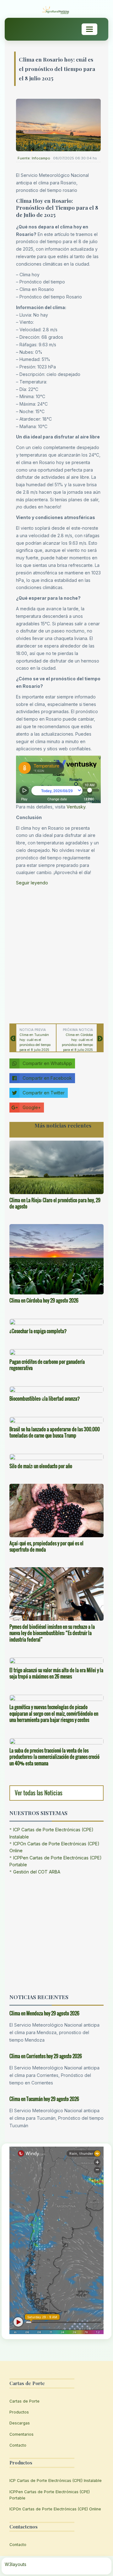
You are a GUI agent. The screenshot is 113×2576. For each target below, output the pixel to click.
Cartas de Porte (24, 2401)
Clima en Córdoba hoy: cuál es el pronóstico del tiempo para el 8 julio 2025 (77, 1042)
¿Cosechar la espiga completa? (38, 1331)
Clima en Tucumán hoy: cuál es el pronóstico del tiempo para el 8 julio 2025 (35, 1042)
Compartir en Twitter (44, 1093)
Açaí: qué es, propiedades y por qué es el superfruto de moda (46, 1546)
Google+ (32, 1107)
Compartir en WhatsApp (47, 1063)
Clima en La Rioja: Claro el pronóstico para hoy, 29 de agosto (55, 1203)
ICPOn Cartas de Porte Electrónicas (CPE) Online (55, 2509)
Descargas (20, 2423)
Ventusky (76, 807)
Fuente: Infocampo (34, 158)
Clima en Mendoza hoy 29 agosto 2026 (44, 2013)
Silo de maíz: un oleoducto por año (41, 1466)
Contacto (18, 2445)
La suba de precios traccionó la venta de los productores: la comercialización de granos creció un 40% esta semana (54, 1757)
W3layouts (16, 2564)
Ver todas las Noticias (39, 1793)
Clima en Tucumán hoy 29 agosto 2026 (44, 2099)
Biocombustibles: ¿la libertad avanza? (45, 1398)
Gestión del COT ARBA (37, 1872)
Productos (19, 2412)
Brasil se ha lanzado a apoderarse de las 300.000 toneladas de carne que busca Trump (55, 1432)
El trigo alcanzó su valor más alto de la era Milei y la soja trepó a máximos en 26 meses (56, 1673)
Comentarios (22, 2434)
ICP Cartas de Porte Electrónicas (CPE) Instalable (56, 2481)
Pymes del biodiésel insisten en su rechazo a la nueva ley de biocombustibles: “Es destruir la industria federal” (52, 1633)
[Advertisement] (56, 953)
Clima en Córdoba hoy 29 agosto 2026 (44, 1300)
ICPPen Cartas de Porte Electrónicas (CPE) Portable (50, 2495)
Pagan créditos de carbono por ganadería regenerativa (47, 1365)
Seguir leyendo (32, 883)
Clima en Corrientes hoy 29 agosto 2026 (46, 2056)
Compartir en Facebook (47, 1078)
